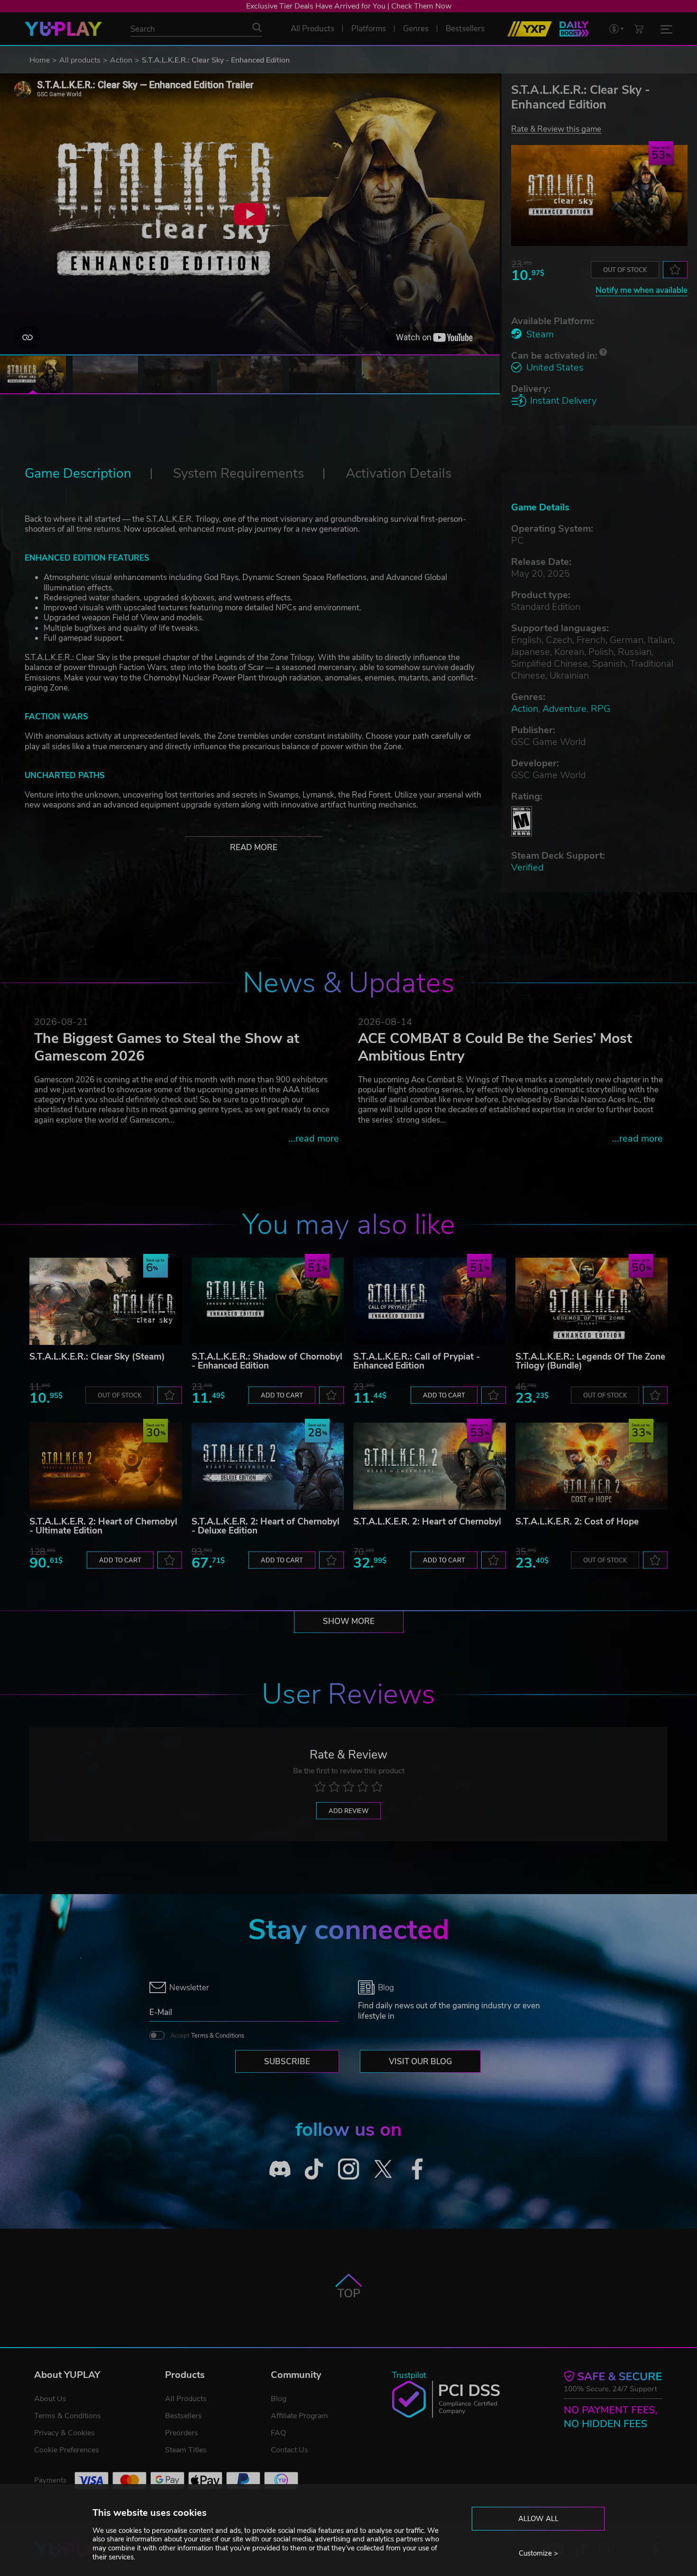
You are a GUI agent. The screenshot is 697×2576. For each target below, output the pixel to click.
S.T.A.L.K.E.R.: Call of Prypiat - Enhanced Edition (417, 1361)
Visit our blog (420, 2062)
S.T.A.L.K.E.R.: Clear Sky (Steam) (97, 1357)
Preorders (182, 2433)
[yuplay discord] (280, 2169)
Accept (207, 2036)
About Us (50, 2399)
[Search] (257, 27)
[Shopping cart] (639, 29)
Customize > (538, 2553)
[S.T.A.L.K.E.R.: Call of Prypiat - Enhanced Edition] (430, 1301)
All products (80, 60)
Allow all (538, 2519)
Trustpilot (409, 2375)
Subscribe (287, 2062)
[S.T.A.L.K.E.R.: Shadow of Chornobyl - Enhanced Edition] (268, 1301)
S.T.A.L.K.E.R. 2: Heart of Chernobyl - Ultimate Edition (103, 1526)
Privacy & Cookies (64, 2433)
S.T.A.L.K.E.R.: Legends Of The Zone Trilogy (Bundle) (590, 1361)
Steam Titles (186, 2450)
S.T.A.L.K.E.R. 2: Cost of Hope (577, 1522)
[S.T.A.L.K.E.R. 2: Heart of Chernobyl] (430, 1466)
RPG (601, 709)
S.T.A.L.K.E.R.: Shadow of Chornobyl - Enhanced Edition (267, 1361)
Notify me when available (642, 290)
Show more (349, 1621)
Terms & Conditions (218, 2036)
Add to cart (282, 1396)
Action (121, 60)
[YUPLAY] (63, 29)
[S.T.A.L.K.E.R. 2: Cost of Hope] (592, 1466)
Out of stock (625, 270)
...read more (314, 1138)
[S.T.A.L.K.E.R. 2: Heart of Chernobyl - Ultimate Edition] (106, 1466)
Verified (527, 867)
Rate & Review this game (556, 129)
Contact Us (289, 2450)
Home (40, 60)
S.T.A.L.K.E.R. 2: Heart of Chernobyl (427, 1522)
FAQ (278, 2433)
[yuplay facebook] (417, 2169)
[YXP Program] (530, 29)
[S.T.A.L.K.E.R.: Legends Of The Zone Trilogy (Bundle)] (592, 1301)
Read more (254, 848)
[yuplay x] (383, 2169)
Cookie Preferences (67, 2450)
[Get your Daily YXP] (574, 29)
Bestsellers (183, 2416)
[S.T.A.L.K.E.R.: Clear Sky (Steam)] (106, 1301)
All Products (186, 2399)
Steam (540, 334)
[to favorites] (675, 270)
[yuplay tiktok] (314, 2169)
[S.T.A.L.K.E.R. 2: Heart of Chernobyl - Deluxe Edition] (268, 1466)
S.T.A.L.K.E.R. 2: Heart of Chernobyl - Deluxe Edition (266, 1526)
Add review (348, 1811)
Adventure (564, 709)
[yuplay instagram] (349, 2169)
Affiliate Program (299, 2416)
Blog (279, 2399)
